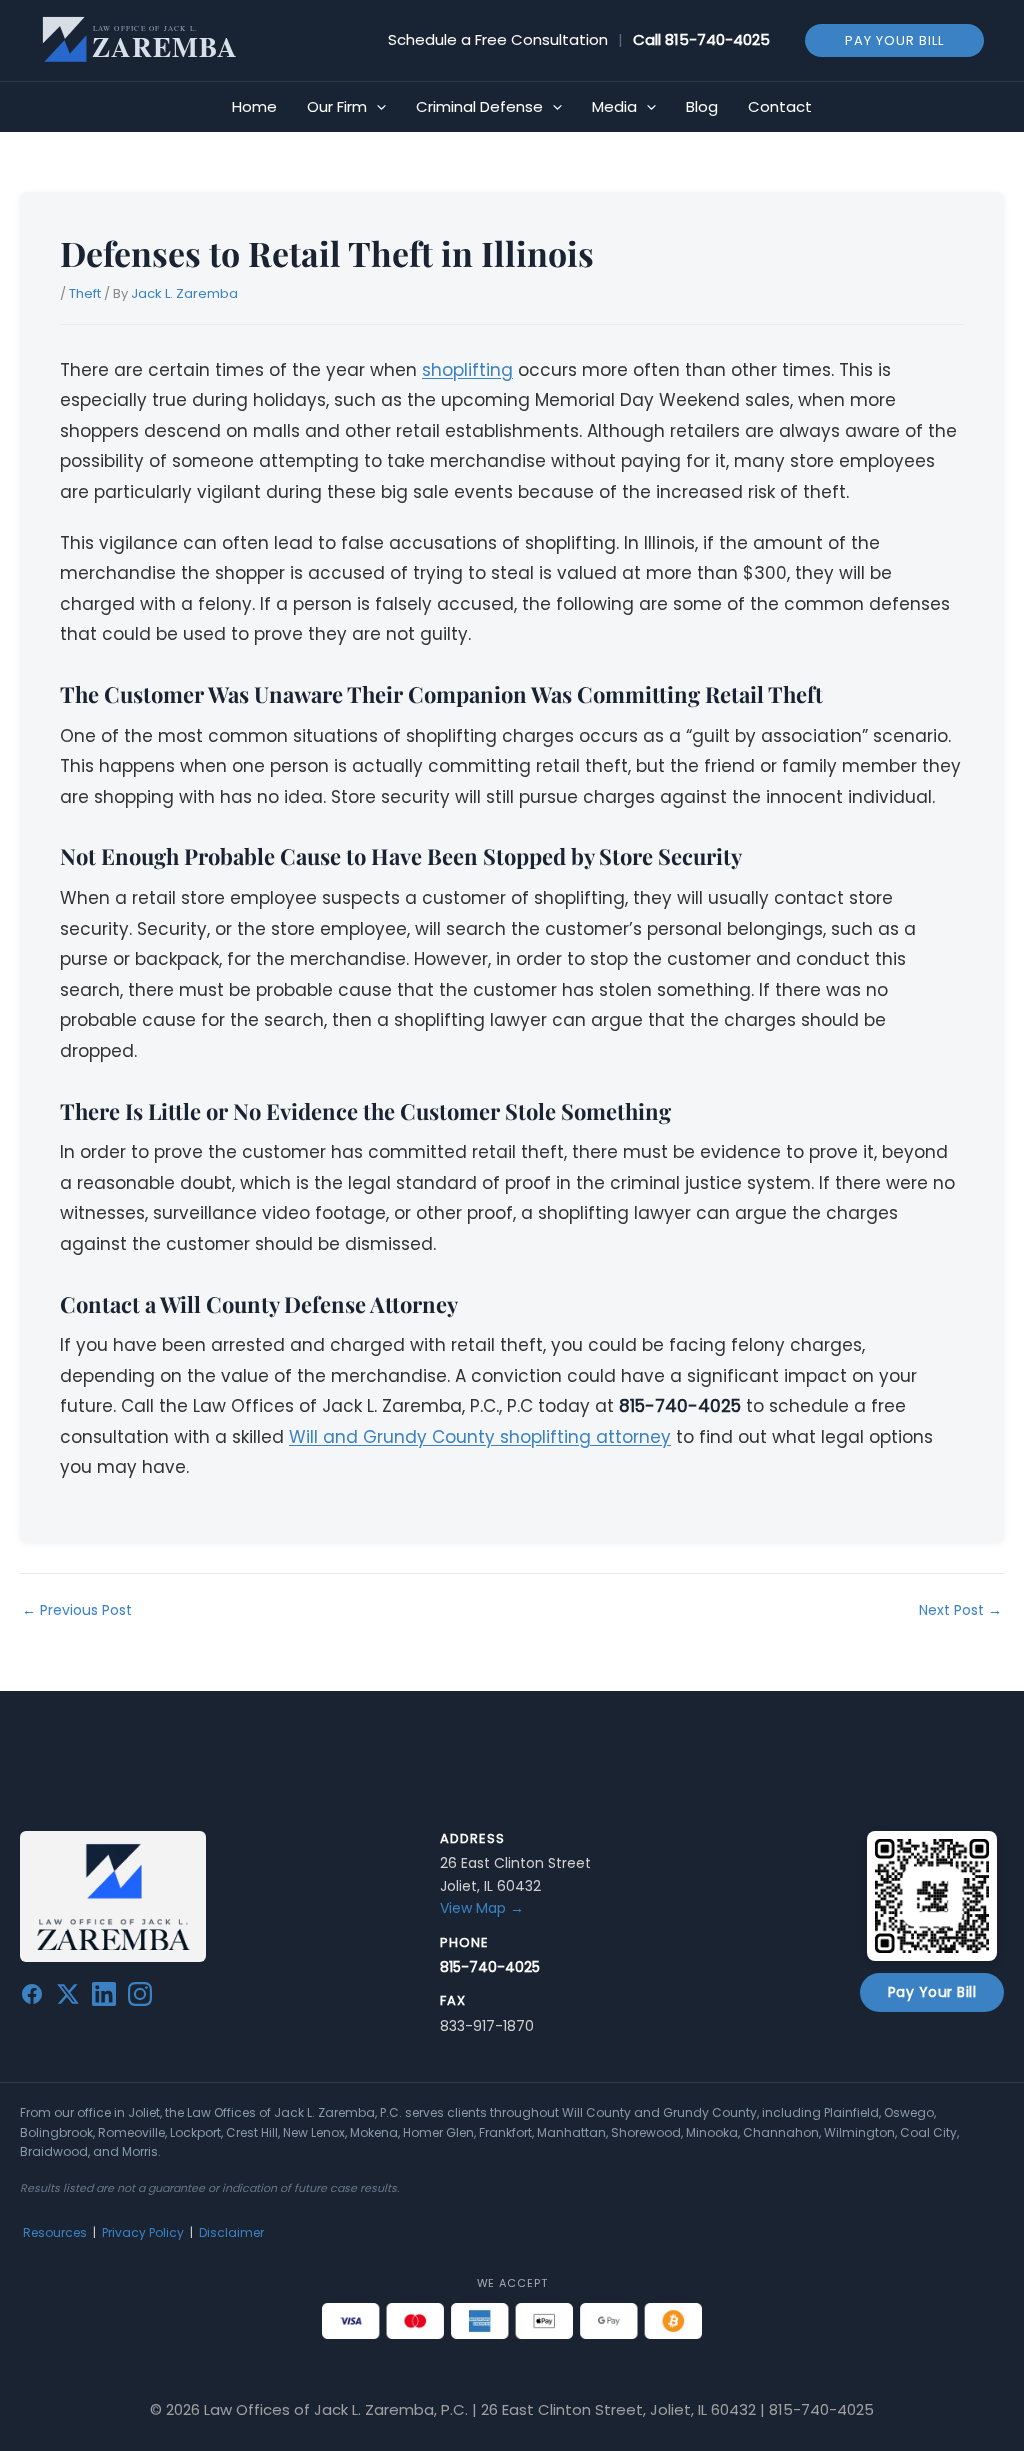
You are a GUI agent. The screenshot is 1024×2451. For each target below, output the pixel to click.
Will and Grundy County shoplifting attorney (480, 1437)
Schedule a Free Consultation (498, 39)
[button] (894, 39)
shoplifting (467, 370)
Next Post (960, 1610)
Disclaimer (231, 2232)
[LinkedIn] (104, 1998)
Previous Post (77, 1610)
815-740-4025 (717, 39)
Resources (55, 2232)
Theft (85, 293)
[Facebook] (32, 1998)
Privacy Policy (143, 2232)
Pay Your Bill (932, 1992)
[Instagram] (140, 1998)
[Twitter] (68, 1998)
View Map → (482, 1908)
